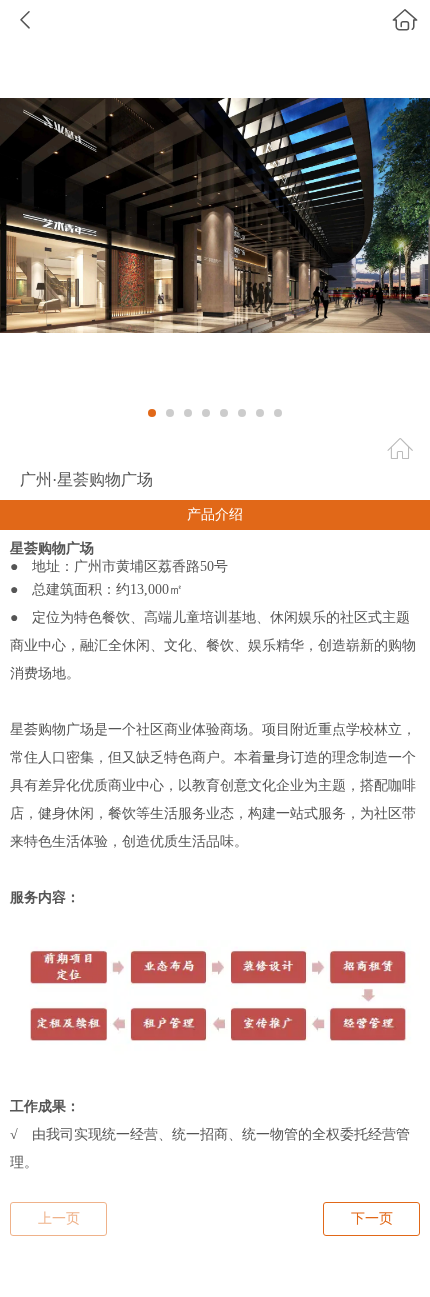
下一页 (372, 1218)
